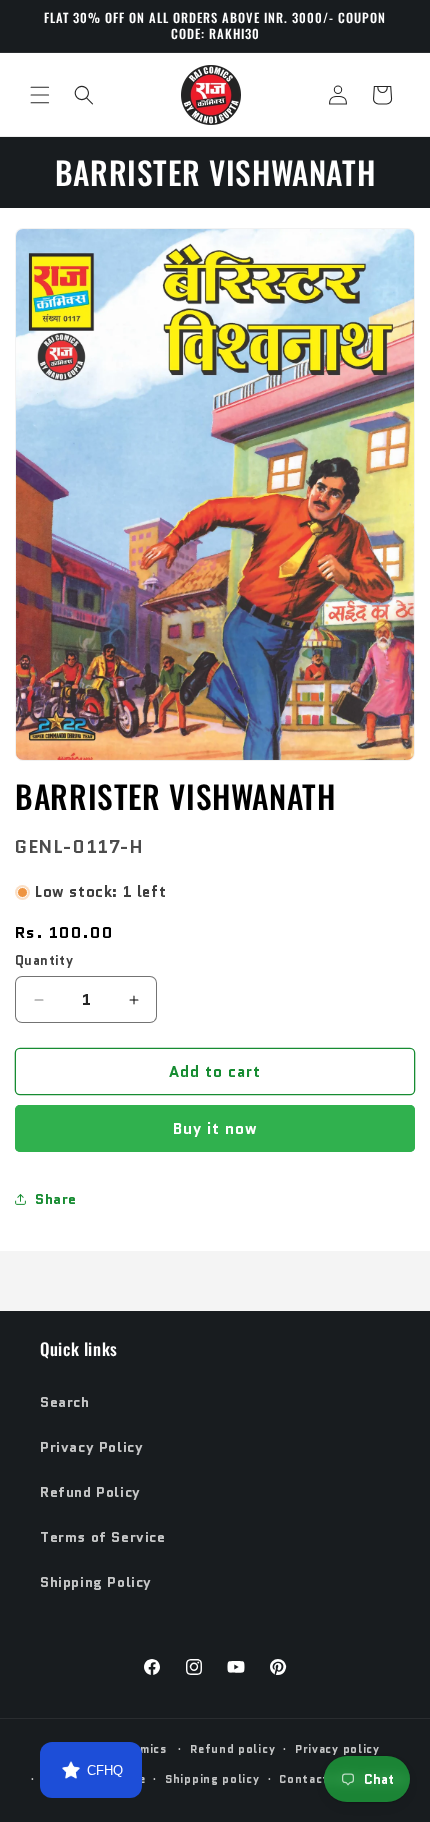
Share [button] (56, 1199)
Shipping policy (212, 1779)
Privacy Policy (91, 1447)
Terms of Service (103, 1537)
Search (65, 1402)
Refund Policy (90, 1492)
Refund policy (232, 1749)
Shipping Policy (96, 1582)
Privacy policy (337, 1749)
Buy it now (215, 1129)
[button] (40, 95)
